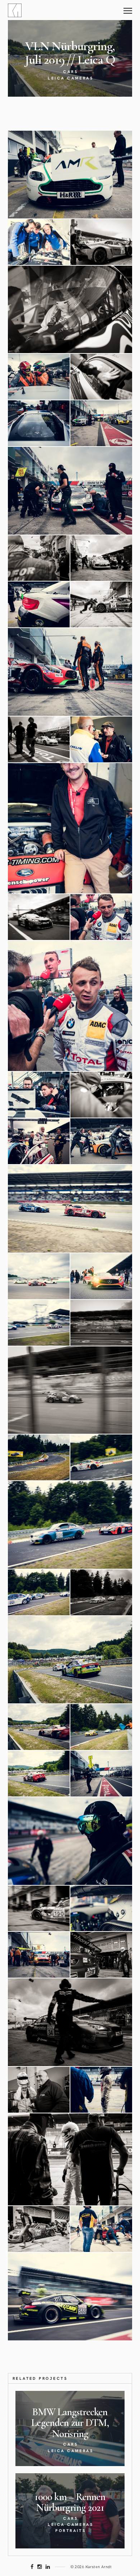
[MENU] (128, 8)
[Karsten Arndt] (15, 10)
